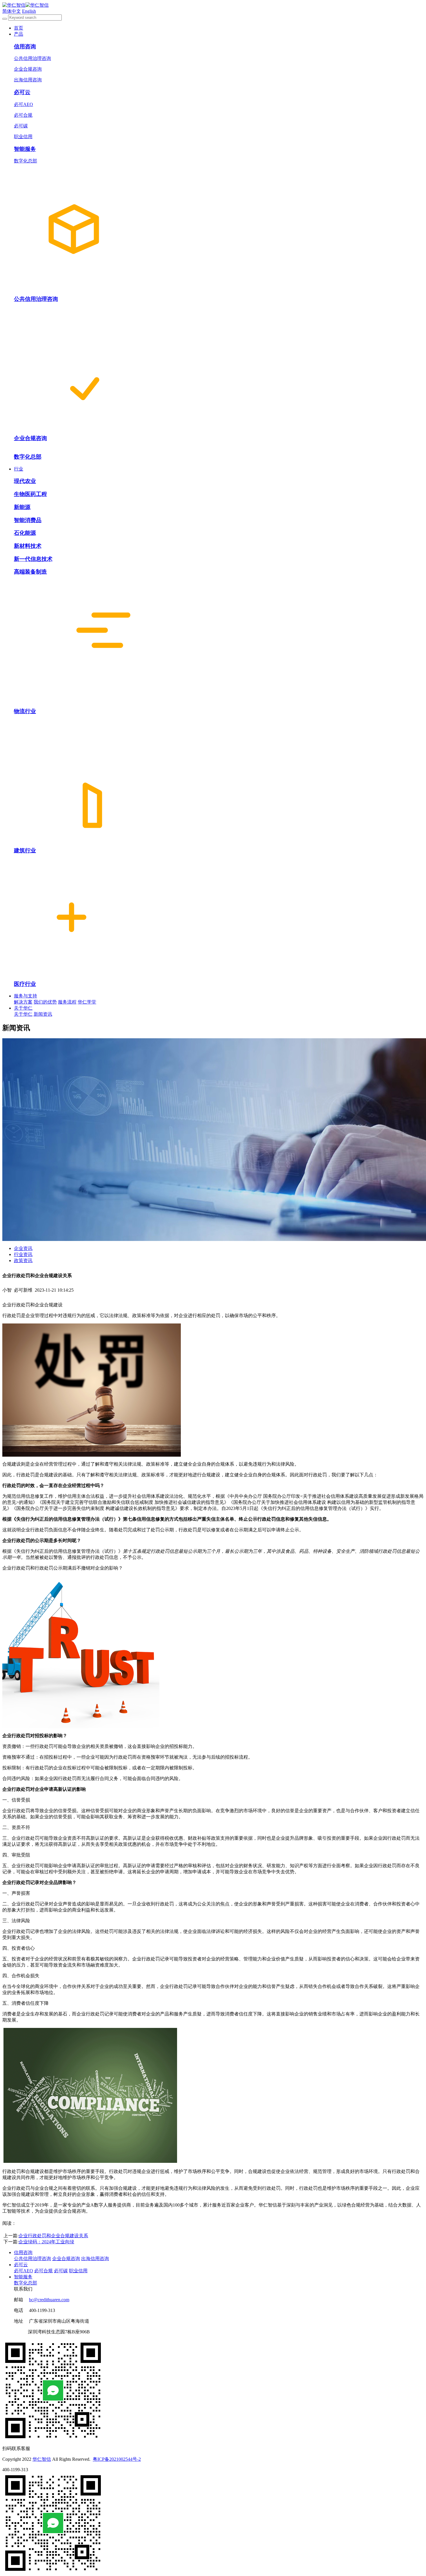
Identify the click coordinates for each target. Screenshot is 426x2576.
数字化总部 (26, 2283)
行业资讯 (23, 1254)
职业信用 (78, 2271)
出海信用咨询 (95, 2259)
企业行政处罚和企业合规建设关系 (53, 2236)
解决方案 (23, 1002)
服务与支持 (26, 996)
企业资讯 (23, 1248)
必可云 (21, 2265)
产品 (19, 34)
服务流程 (67, 1002)
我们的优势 (45, 1002)
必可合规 (43, 2271)
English (29, 11)
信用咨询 (23, 2252)
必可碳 (61, 2271)
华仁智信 (42, 2459)
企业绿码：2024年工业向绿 (46, 2242)
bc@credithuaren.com (49, 2300)
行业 (19, 469)
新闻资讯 (43, 1014)
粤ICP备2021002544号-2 (117, 2459)
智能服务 (23, 2277)
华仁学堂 (87, 1002)
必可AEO (23, 2271)
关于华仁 (23, 1008)
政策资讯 (23, 1260)
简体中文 (12, 11)
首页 (19, 28)
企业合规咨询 (66, 2259)
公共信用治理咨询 (32, 2259)
